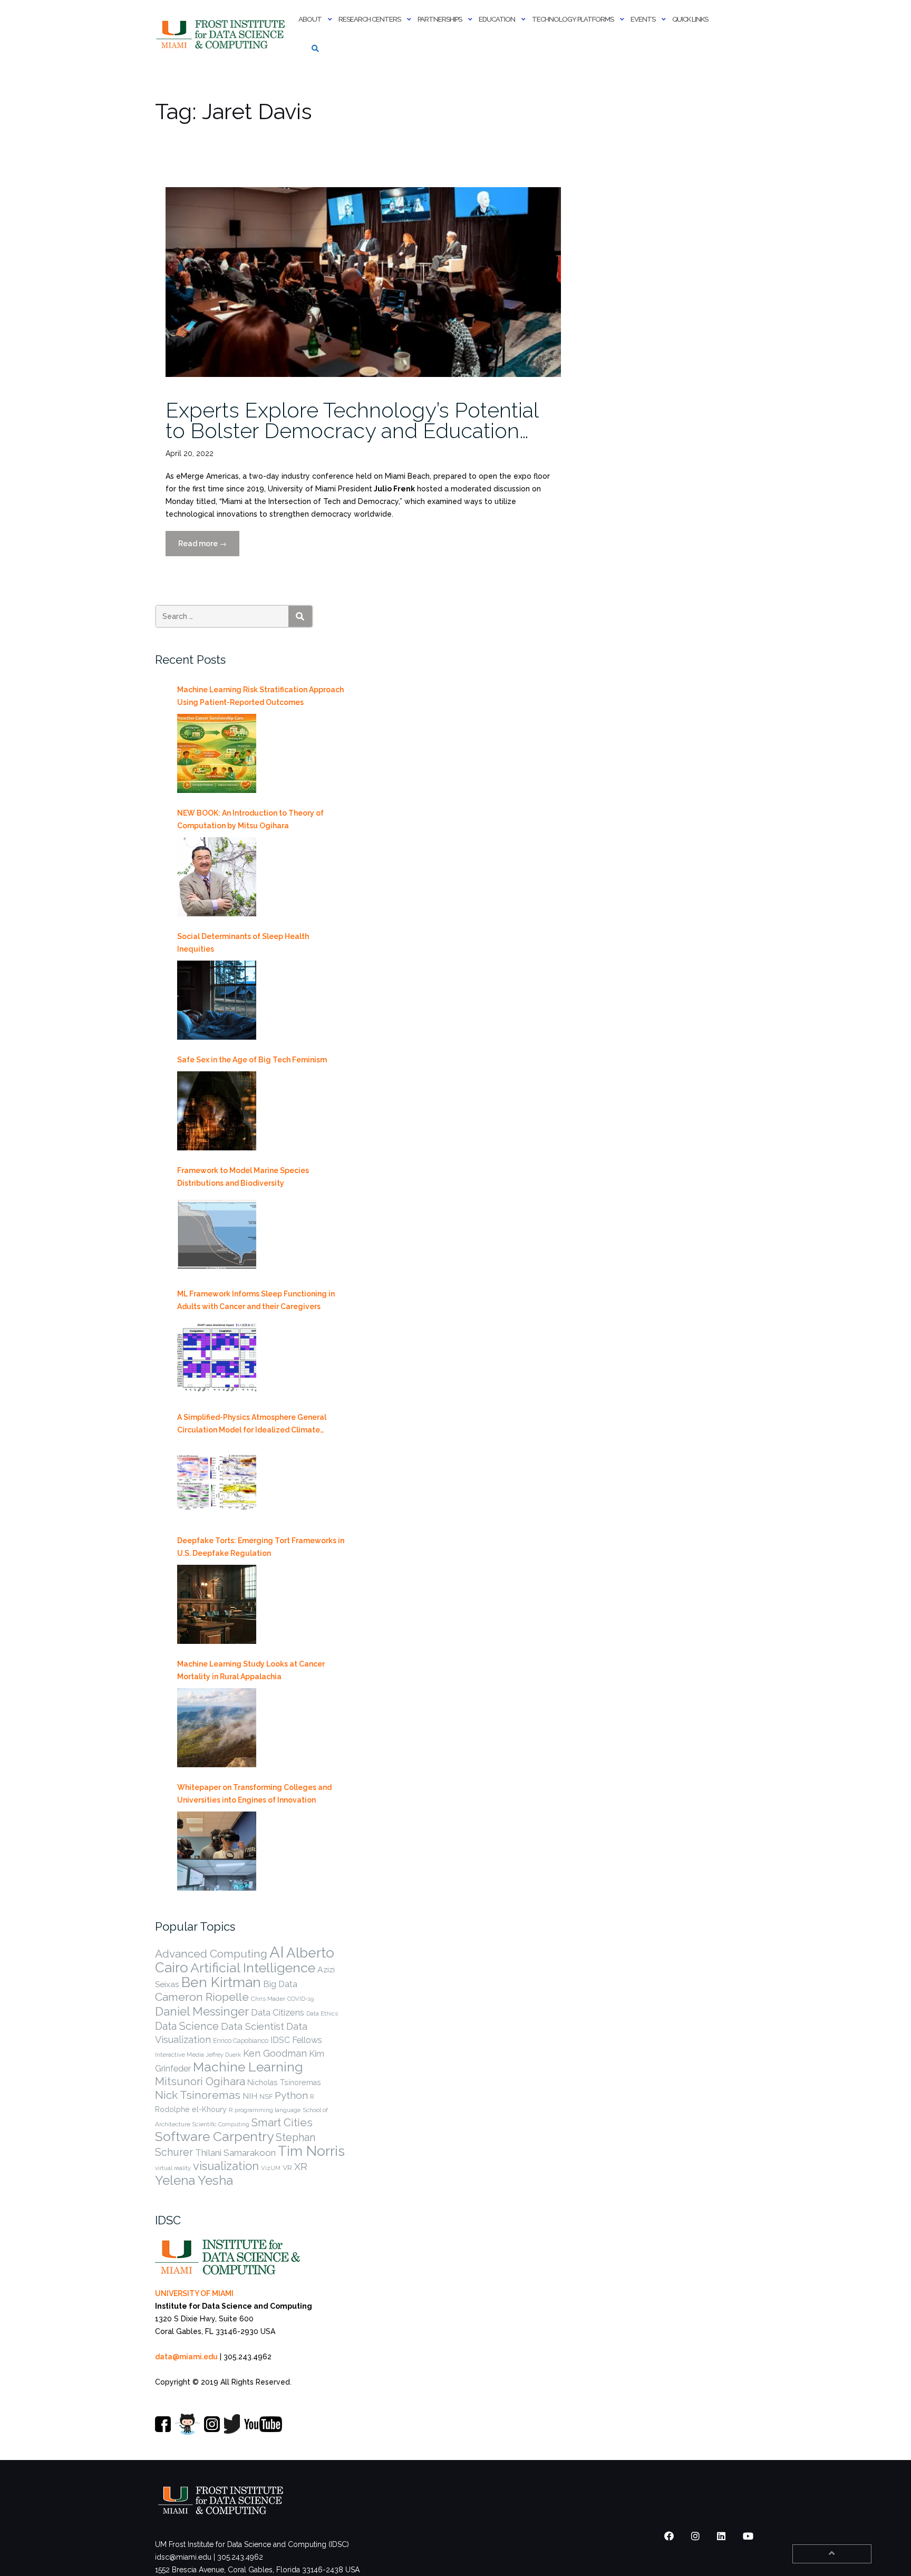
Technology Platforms (573, 19)
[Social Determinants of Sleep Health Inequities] (217, 1000)
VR (287, 2167)
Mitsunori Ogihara (200, 2081)
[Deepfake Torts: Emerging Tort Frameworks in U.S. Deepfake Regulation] (217, 1604)
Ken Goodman (275, 2053)
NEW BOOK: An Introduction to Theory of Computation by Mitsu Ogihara (250, 819)
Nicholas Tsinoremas (284, 2083)
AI (277, 1952)
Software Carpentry (214, 2137)
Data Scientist (253, 2026)
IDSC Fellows (296, 2040)
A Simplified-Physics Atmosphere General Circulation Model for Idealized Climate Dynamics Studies (252, 1425)
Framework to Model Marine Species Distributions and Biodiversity (243, 1177)
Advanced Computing (211, 1954)
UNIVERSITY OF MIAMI (194, 2293)
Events (643, 19)
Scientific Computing (221, 2124)
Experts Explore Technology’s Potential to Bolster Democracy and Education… (352, 420)
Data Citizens (278, 2012)
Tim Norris (311, 2151)
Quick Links (690, 19)
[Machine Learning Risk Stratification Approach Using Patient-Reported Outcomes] (217, 753)
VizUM (271, 2168)
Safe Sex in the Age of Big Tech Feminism (252, 1060)
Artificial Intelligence (253, 1968)
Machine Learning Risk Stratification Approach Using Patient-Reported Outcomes (260, 696)
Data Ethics (322, 2013)
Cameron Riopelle (202, 1997)
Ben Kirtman (221, 1982)
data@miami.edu (186, 2357)
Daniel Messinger (202, 2011)
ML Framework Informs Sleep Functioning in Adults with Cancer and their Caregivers (256, 1300)
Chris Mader (268, 1999)
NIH (250, 2096)
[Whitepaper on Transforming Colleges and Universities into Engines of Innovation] (217, 1851)
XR (301, 2167)
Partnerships (440, 19)
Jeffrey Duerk (224, 2055)
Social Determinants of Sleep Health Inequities (243, 943)
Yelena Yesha (194, 2180)
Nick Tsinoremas (198, 2095)
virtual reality (173, 2168)
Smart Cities (282, 2123)
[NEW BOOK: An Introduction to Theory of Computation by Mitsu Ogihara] (217, 877)
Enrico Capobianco (241, 2041)
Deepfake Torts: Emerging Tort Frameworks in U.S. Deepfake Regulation (261, 1547)
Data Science (187, 2026)
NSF (266, 2096)
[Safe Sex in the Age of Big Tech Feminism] (217, 1111)
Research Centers (370, 19)
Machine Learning (248, 2067)
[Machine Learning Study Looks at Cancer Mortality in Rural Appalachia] (217, 1728)
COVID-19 (301, 1999)
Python (291, 2095)
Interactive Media (180, 2055)
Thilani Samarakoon (235, 2153)
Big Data (280, 1984)
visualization (226, 2166)
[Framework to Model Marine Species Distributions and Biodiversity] (217, 1234)
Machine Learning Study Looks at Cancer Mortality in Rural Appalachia (251, 1670)
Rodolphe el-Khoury (191, 2109)
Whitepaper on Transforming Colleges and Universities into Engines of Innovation (254, 1794)
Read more (209, 548)
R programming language (265, 2110)
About (310, 19)
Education (497, 19)
